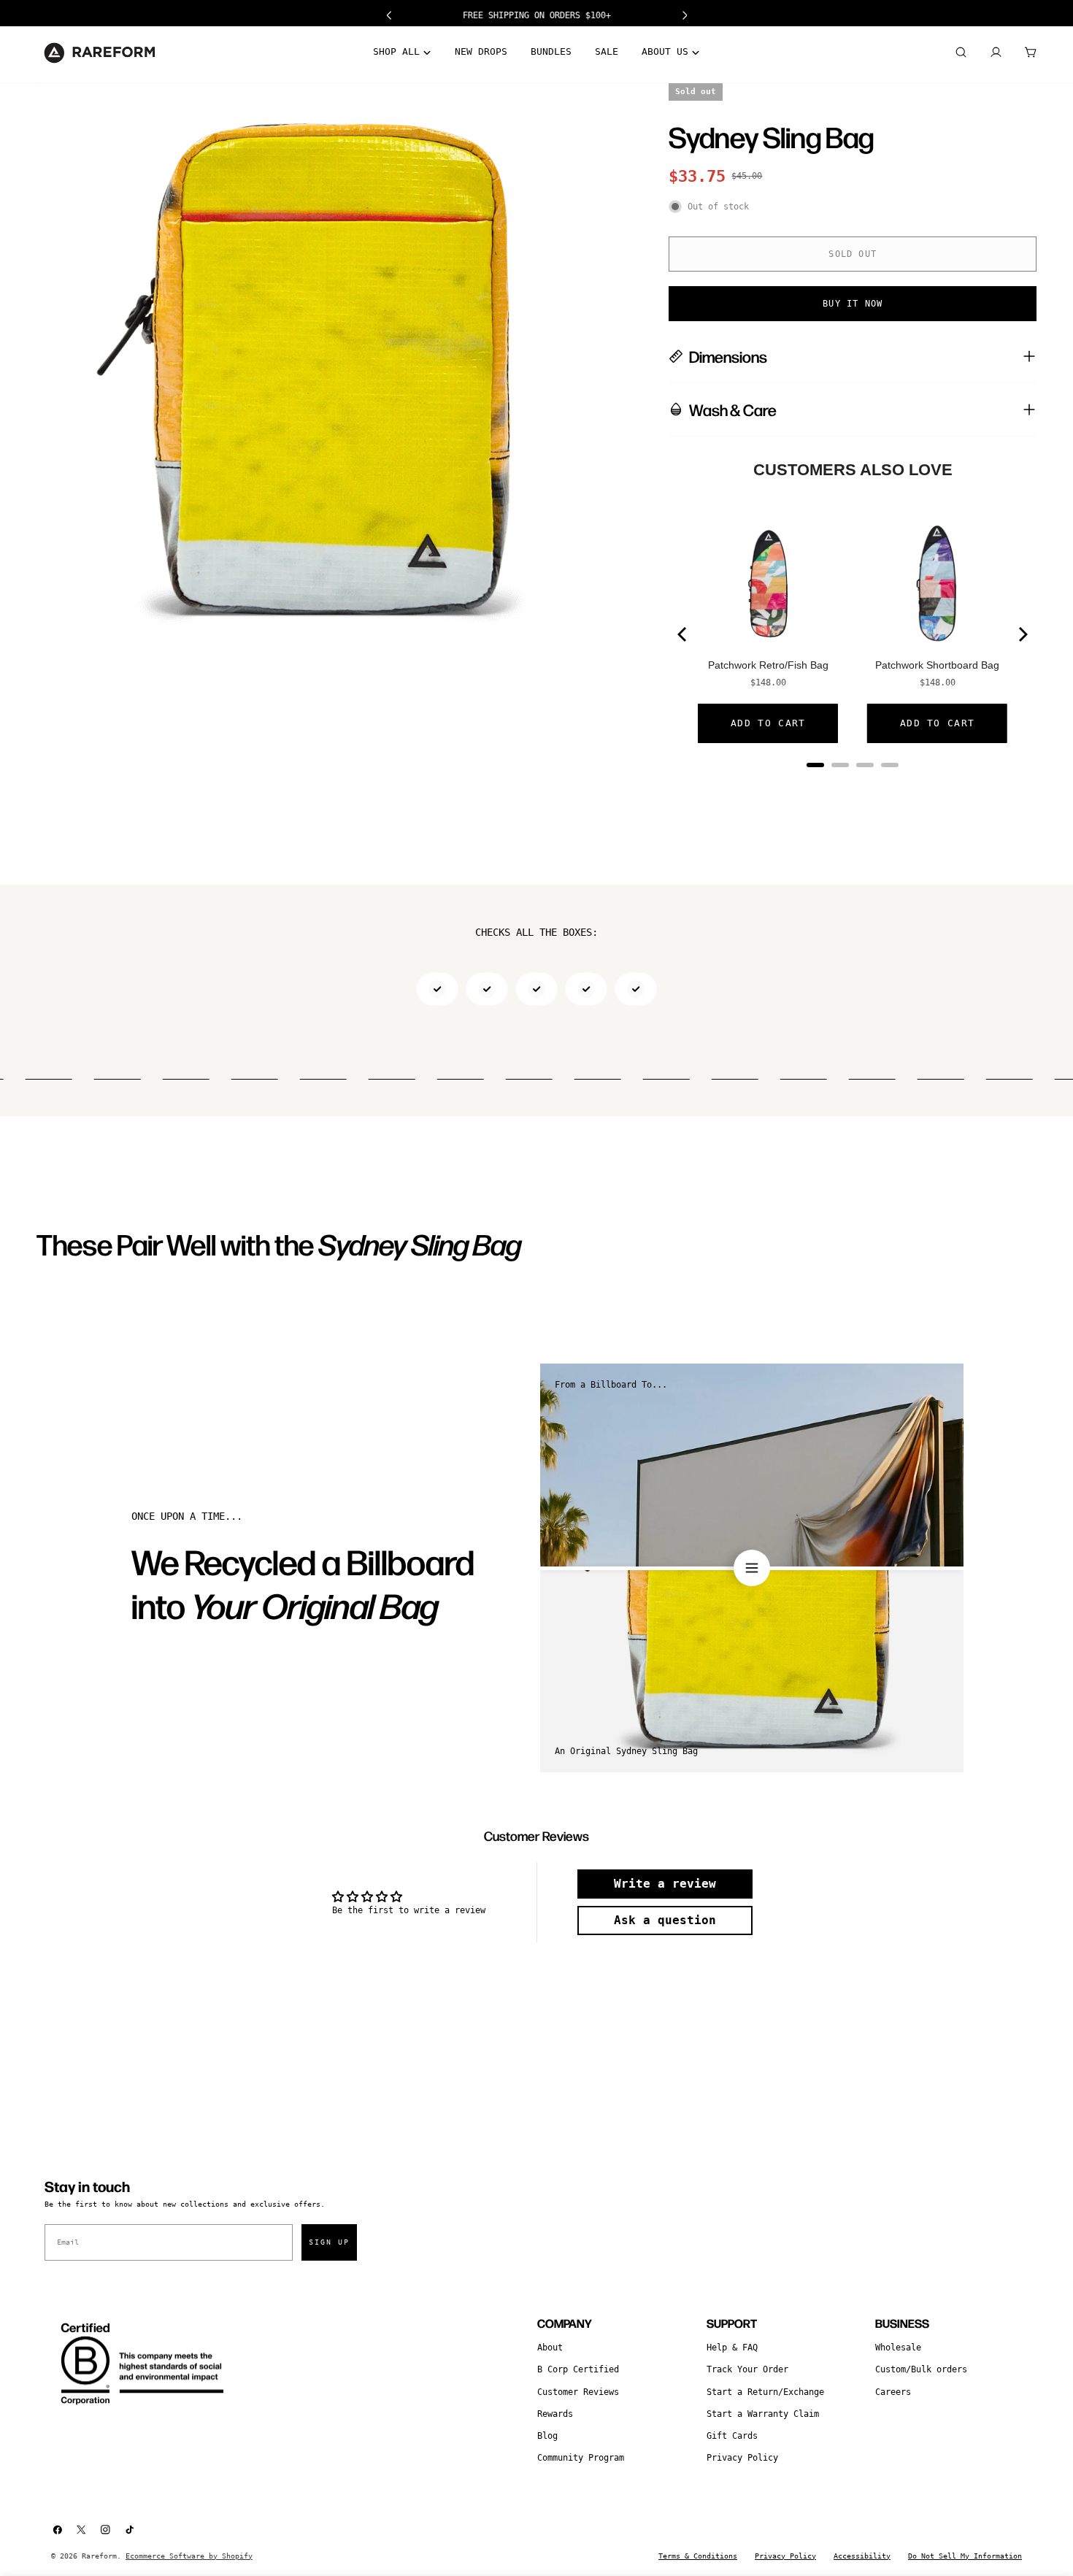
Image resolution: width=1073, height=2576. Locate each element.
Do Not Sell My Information (965, 2556)
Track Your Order (747, 2369)
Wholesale (898, 2348)
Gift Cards (732, 2436)
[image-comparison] (752, 1568)
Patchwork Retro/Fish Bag (768, 665)
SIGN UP (329, 2242)
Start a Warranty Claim (763, 2414)
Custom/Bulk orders (921, 2369)
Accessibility (862, 2556)
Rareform (99, 2556)
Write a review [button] (665, 1884)
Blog (547, 2436)
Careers (893, 2392)
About (550, 2348)
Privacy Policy (742, 2458)
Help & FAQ (732, 2348)
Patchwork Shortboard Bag (937, 665)
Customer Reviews (578, 2392)
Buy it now (853, 304)
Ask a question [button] (665, 1920)
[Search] (961, 53)
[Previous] (683, 634)
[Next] (1022, 634)
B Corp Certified (578, 2369)
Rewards (555, 2414)
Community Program (581, 2458)
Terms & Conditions (698, 2556)
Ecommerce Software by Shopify (189, 2556)
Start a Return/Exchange (765, 2392)
